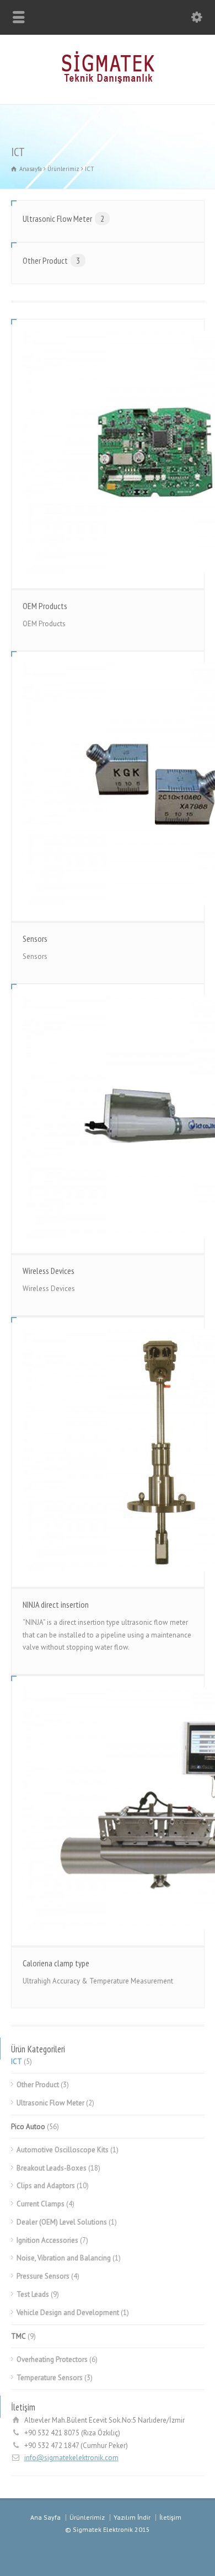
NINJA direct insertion (56, 1604)
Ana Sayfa (45, 2517)
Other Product (51, 260)
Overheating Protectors (52, 2359)
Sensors (35, 938)
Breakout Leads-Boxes (52, 2168)
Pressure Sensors (43, 2276)
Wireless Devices (49, 1271)
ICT (17, 2062)
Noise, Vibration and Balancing (64, 2258)
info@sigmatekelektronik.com (71, 2458)
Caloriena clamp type (56, 1963)
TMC (18, 2336)
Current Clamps (41, 2204)
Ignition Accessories (47, 2240)
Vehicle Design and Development (68, 2313)
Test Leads (33, 2294)
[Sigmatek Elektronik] (108, 81)
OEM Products (45, 606)
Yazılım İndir (132, 2517)
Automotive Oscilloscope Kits (63, 2150)
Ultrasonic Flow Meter (63, 218)
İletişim (170, 2517)
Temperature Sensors (50, 2378)
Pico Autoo (28, 2127)
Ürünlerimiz (87, 2517)
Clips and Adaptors (46, 2186)
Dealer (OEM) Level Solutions (62, 2222)
